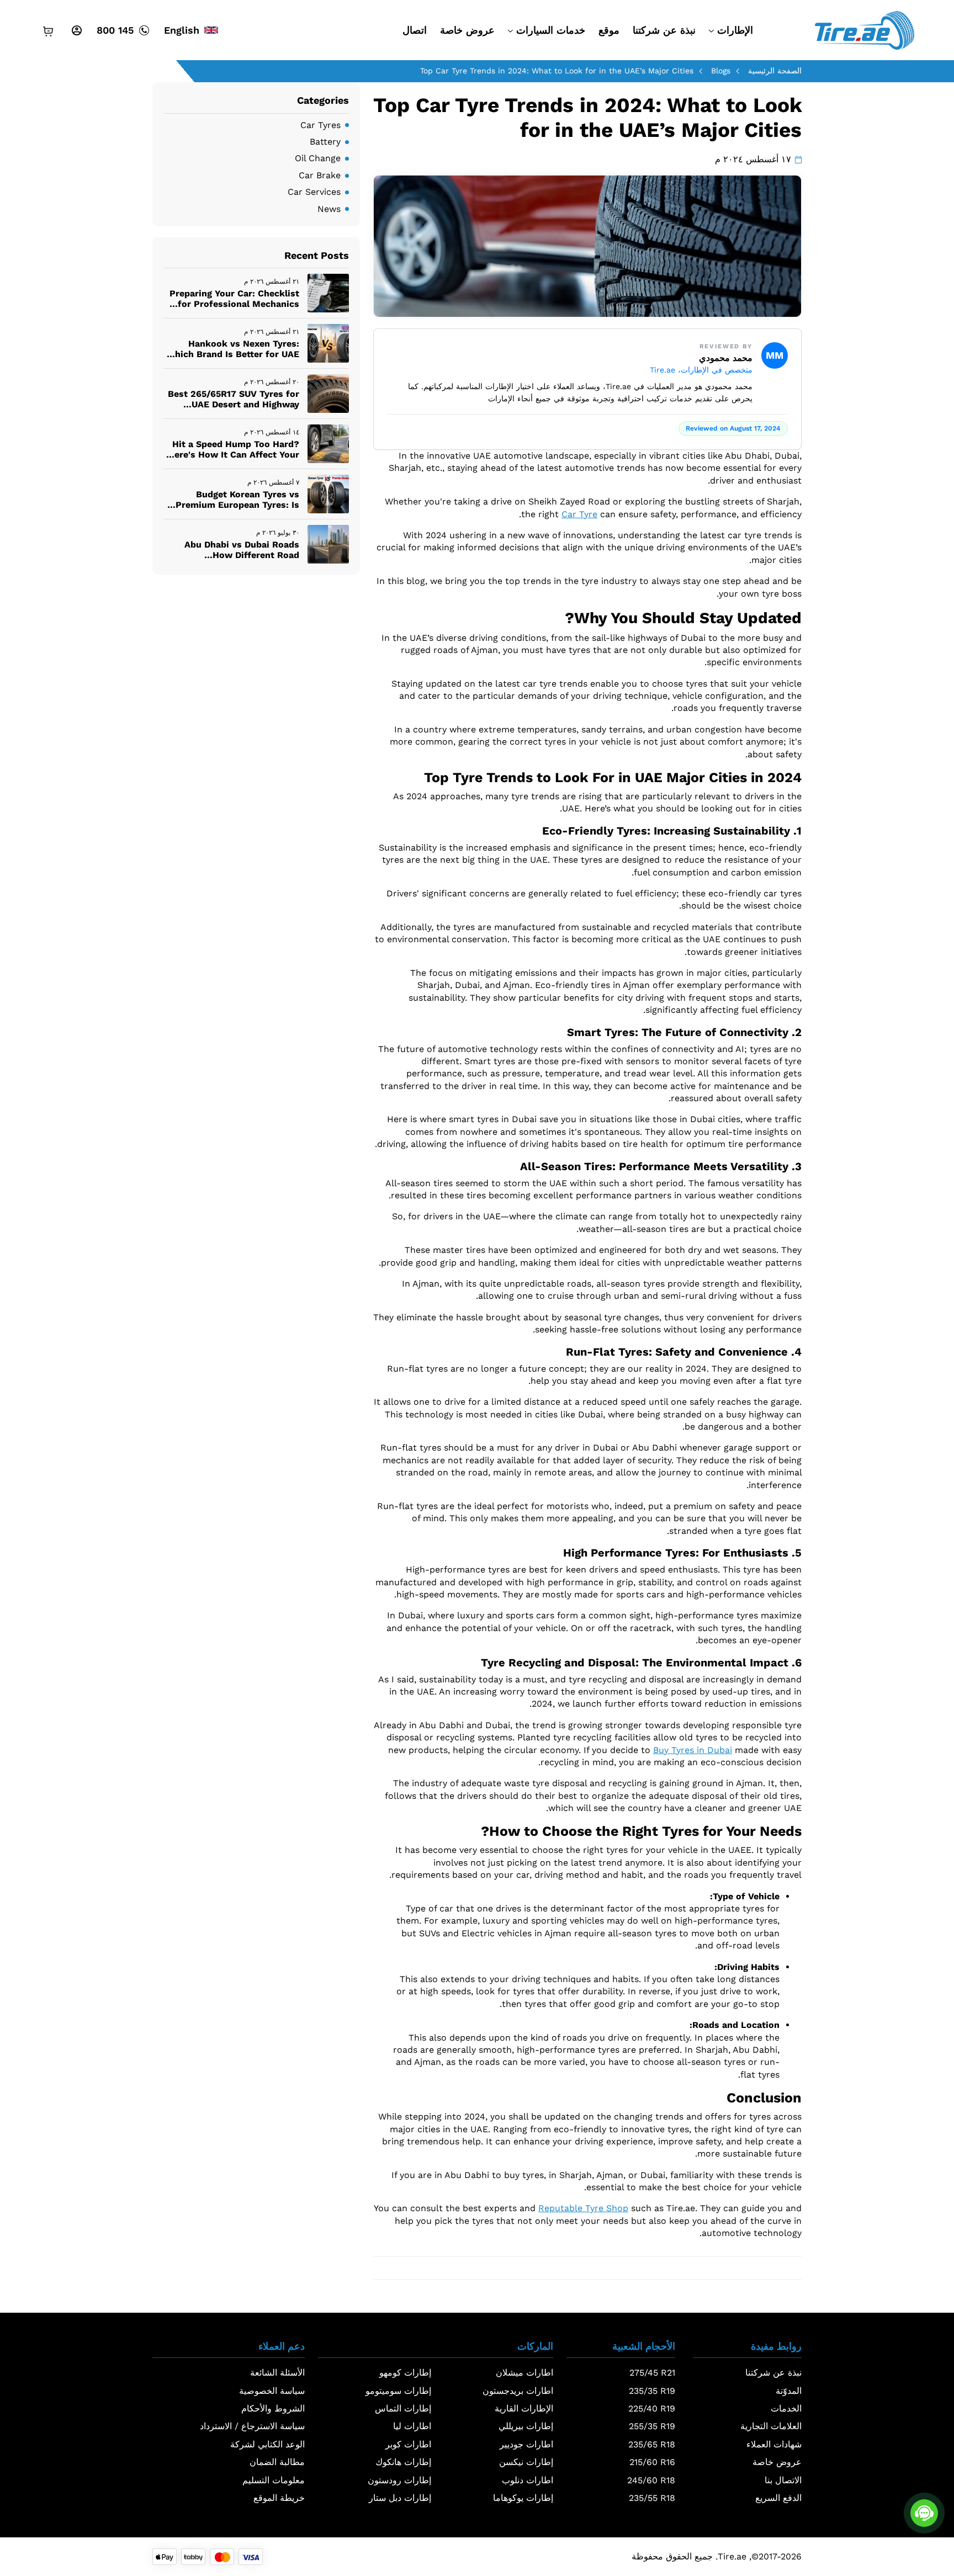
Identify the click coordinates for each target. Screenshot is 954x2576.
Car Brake (320, 175)
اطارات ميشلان (524, 2373)
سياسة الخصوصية (272, 2391)
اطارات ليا (412, 2426)
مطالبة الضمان (277, 2462)
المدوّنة (789, 2391)
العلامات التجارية (771, 2426)
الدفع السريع (778, 2498)
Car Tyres (320, 125)
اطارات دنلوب (528, 2480)
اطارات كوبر (408, 2444)
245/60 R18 (651, 2480)
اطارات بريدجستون (518, 2391)
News (329, 209)
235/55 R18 (652, 2498)
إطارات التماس (403, 2408)
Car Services (314, 192)
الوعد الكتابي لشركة (267, 2444)
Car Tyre (579, 514)
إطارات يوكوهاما (523, 2498)
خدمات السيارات (551, 30)
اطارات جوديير (526, 2444)
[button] (747, 2349)
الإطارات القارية (524, 2408)
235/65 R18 (652, 2444)
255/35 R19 (652, 2426)
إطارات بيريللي (526, 2426)
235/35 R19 (652, 2391)
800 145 (115, 30)
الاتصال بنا (783, 2480)
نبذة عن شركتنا (664, 30)
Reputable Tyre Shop (583, 2208)
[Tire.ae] (864, 30)
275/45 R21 (652, 2373)
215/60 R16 (652, 2462)
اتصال (415, 30)
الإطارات (735, 30)
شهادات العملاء (774, 2444)
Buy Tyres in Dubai (693, 1750)
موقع (609, 30)
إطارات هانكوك (403, 2462)
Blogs (721, 71)
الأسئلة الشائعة (277, 2373)
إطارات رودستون (399, 2480)
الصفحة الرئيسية (775, 71)
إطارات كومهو (405, 2373)
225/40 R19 (652, 2408)
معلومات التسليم (274, 2480)
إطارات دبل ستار (400, 2498)
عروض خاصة (467, 30)
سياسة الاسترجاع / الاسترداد (252, 2426)
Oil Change (318, 158)
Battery (325, 142)
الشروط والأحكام (273, 2408)
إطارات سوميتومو (398, 2391)
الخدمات (786, 2408)
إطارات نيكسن (526, 2462)
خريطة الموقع (279, 2498)
